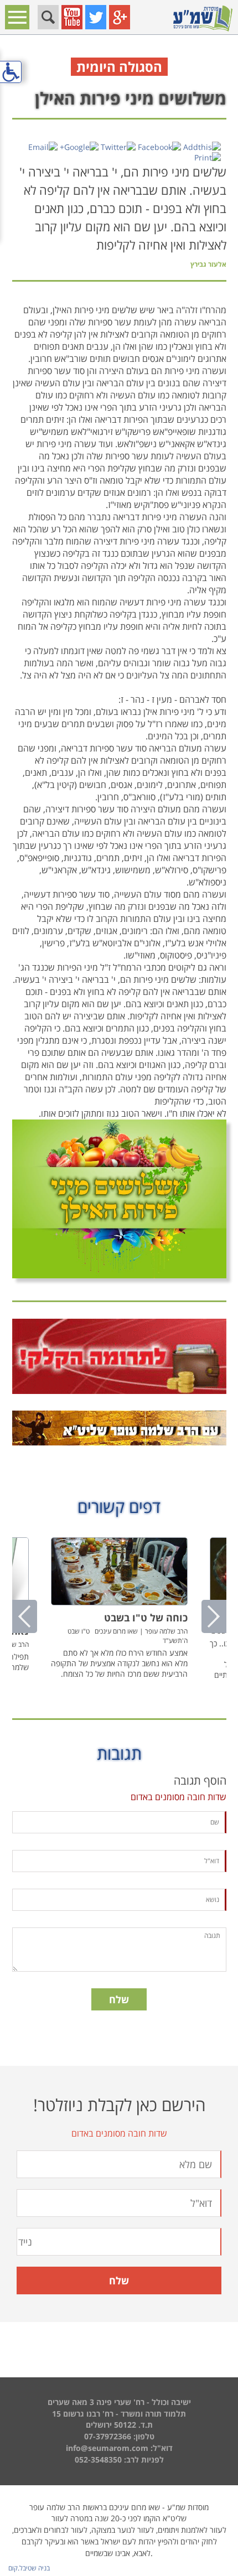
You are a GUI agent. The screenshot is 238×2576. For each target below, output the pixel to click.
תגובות (119, 1753)
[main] (119, 1062)
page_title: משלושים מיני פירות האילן (119, 1286)
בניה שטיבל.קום (29, 2568)
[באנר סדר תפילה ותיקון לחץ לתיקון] (119, 1428)
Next (214, 1616)
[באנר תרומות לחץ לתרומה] (119, 1356)
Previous (25, 1616)
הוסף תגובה (200, 1781)
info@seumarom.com (107, 2448)
